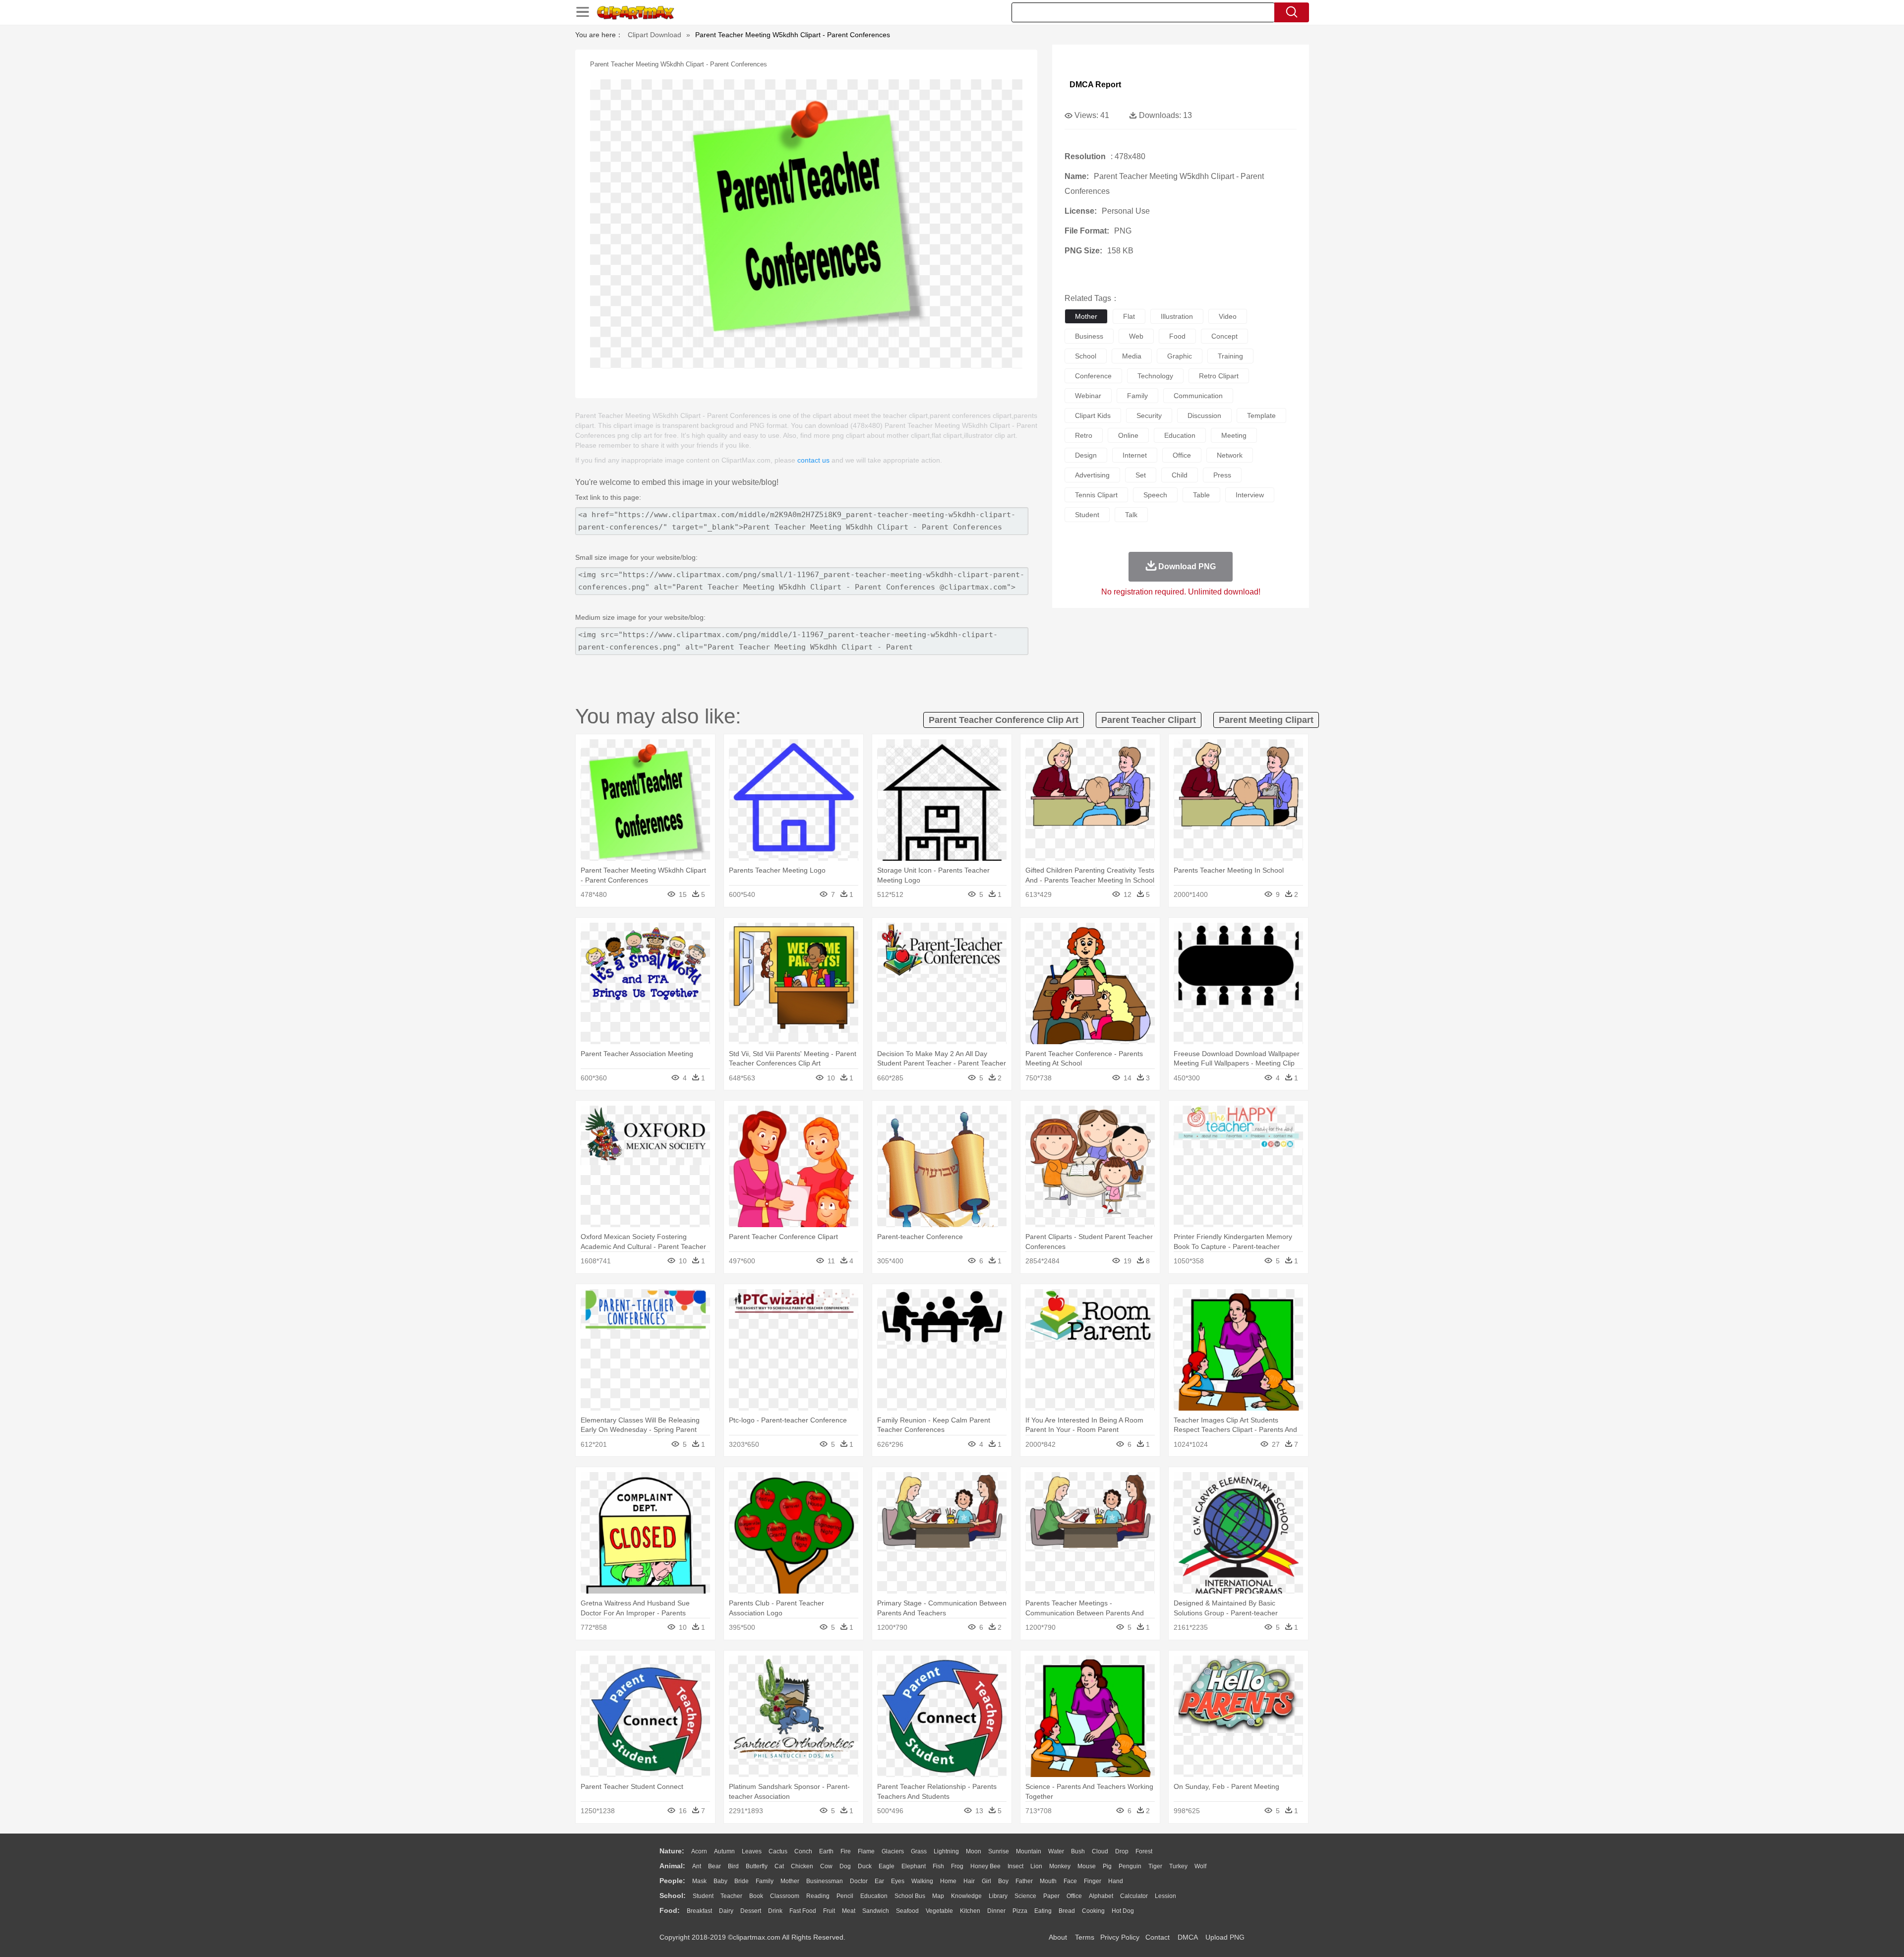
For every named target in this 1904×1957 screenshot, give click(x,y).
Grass (919, 1851)
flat (1129, 316)
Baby (720, 1881)
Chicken (802, 1866)
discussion (1204, 415)
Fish (938, 1866)
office (1182, 455)
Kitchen (970, 1911)
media (1132, 356)
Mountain (1029, 1851)
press (1222, 475)
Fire (846, 1851)
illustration (1177, 316)
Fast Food (803, 1911)
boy (1003, 1881)
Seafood (907, 1911)
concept (1224, 336)
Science (1025, 1896)
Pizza (1020, 1911)
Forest (1144, 1851)
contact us (813, 460)
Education (874, 1896)
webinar (1088, 396)
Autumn (724, 1851)
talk (1131, 515)
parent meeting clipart (1266, 720)
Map (938, 1896)
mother (1086, 316)
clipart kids (1093, 415)
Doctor (859, 1881)
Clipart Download (654, 35)
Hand (1116, 1881)
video (1228, 316)
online (1128, 435)
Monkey (1060, 1866)
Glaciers (893, 1851)
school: (673, 1896)
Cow (826, 1866)
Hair (969, 1881)
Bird (733, 1866)
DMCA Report (1095, 85)
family (1137, 396)
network (1230, 455)
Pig (1107, 1866)
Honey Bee (985, 1866)
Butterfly (757, 1866)
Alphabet (1101, 1896)
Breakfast (699, 1911)
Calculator (1134, 1896)
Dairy (726, 1911)
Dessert (751, 1911)
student (1087, 515)
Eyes (898, 1881)
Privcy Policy (1120, 1937)
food (1177, 336)
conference (1093, 376)
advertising (1092, 475)
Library (998, 1896)
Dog (845, 1866)
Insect (1015, 1866)
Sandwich (876, 1911)
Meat (849, 1911)
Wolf (1200, 1866)
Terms (1085, 1937)
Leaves (752, 1851)
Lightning (946, 1851)
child (1180, 475)
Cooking (1093, 1911)
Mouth (1048, 1881)
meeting (1234, 435)
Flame (866, 1851)
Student (703, 1896)
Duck (865, 1866)
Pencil (845, 1896)
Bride (742, 1881)
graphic (1180, 356)
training (1230, 356)
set (1141, 475)
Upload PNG (1225, 1937)
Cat (779, 1866)
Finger (1093, 1881)
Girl (986, 1881)
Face (1070, 1881)
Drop (1122, 1851)
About (1058, 1937)
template (1261, 415)
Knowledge (966, 1896)
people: (672, 1881)
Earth (826, 1851)
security (1149, 415)
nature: (672, 1851)
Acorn (699, 1851)
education (1180, 435)
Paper (1051, 1896)
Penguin (1130, 1866)
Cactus (778, 1851)
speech (1155, 495)
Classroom (785, 1896)
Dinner (996, 1911)
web (1136, 336)
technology (1155, 376)
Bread (1067, 1911)
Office (1074, 1896)
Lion (1036, 1866)
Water (1056, 1851)
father (1024, 1881)
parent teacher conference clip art (1004, 720)
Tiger (1155, 1866)
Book (756, 1896)
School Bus (910, 1896)
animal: (672, 1866)
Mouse (1087, 1866)
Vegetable (939, 1911)
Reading (818, 1896)
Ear (879, 1881)
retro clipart (1219, 376)
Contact (1158, 1937)
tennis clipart (1096, 495)
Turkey (1178, 1866)
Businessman (825, 1881)
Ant (697, 1866)
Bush (1078, 1851)
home (948, 1881)
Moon (974, 1851)
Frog (957, 1866)
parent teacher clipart (1149, 720)
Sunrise (999, 1851)
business (1089, 336)
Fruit (829, 1911)
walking (922, 1881)
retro (1084, 435)
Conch (803, 1851)
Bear (714, 1866)
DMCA (1188, 1937)
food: (670, 1910)
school (1086, 356)
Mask (699, 1881)
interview (1250, 495)
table (1201, 495)
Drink (775, 1911)
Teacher (731, 1896)
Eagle (887, 1866)
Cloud (1100, 1851)
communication (1198, 396)
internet (1135, 455)
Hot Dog (1123, 1911)
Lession (1165, 1896)
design (1086, 455)
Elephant (914, 1866)
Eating (1043, 1911)
